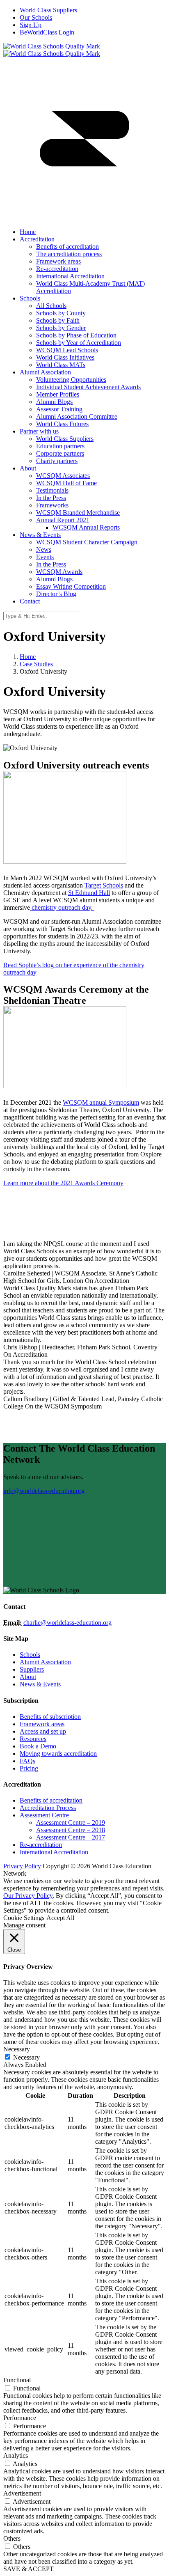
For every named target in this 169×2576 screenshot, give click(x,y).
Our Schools (36, 17)
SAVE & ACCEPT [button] (29, 2569)
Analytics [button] (16, 2456)
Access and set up (43, 1731)
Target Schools (104, 885)
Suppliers (32, 1669)
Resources (33, 1739)
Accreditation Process (48, 1808)
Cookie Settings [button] (24, 1918)
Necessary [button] (17, 2049)
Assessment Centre (44, 1815)
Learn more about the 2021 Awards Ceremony (63, 1183)
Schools (30, 1655)
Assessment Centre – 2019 (71, 1822)
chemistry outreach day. (62, 907)
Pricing (29, 1768)
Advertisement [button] (22, 2493)
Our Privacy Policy (28, 1896)
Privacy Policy (22, 1866)
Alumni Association (45, 1662)
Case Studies (36, 664)
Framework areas (42, 1724)
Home (28, 657)
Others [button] (12, 2538)
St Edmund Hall (89, 893)
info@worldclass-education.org (44, 1491)
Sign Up (31, 25)
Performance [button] (20, 2418)
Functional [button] (17, 2380)
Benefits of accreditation (51, 1800)
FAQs (27, 1761)
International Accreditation (54, 1852)
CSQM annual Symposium (104, 1102)
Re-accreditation (41, 1845)
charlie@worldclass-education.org (67, 1623)
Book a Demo (38, 1746)
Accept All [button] (60, 1918)
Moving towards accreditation (58, 1754)
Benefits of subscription (50, 1717)
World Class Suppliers (48, 10)
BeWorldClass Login (47, 32)
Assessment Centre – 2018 (71, 1830)
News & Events (40, 1684)
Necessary (26, 2057)
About (28, 1677)
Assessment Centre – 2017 (71, 1837)
